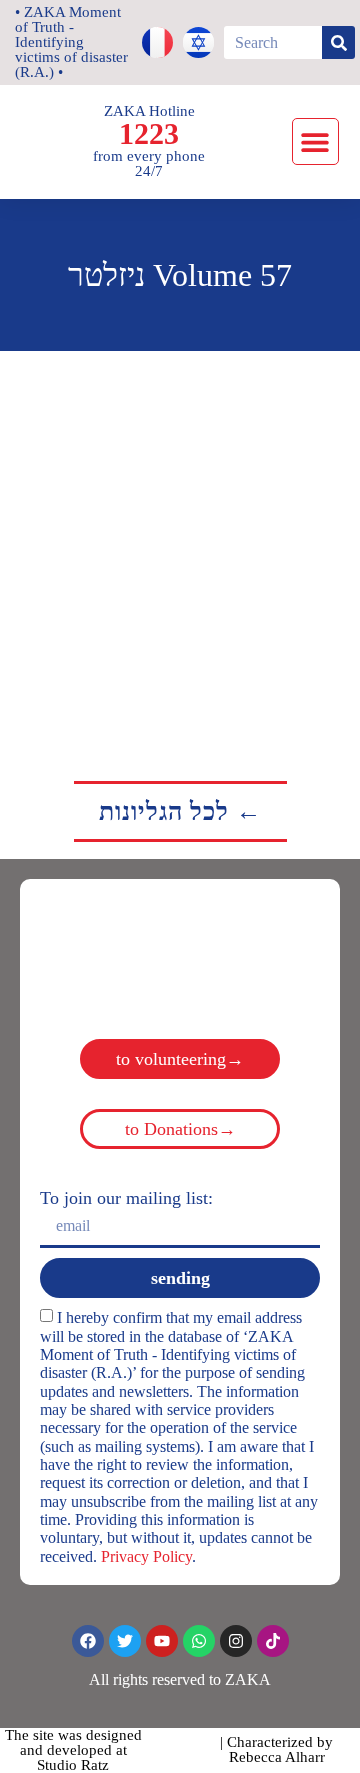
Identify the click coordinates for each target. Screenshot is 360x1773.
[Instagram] (236, 1641)
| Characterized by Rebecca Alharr (276, 1749)
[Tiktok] (273, 1641)
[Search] (338, 42)
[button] (315, 141)
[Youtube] (162, 1641)
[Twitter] (125, 1641)
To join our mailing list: (126, 1198)
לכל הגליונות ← (180, 811)
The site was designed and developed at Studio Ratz (73, 1750)
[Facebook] (88, 1641)
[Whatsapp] (199, 1641)
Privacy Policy (146, 1556)
